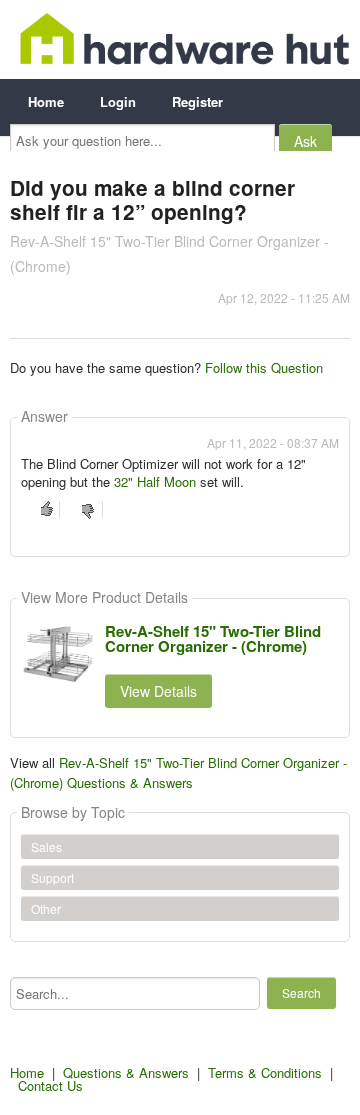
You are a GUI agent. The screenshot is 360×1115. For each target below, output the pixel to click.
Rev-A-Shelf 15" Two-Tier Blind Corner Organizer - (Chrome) (213, 638)
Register (197, 101)
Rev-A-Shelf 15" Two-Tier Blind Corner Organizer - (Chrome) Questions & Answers (178, 773)
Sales (46, 846)
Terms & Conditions (265, 1072)
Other (46, 908)
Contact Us (50, 1085)
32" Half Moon (155, 481)
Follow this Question (264, 367)
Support (52, 877)
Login (118, 101)
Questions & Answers (126, 1072)
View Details (158, 691)
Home (46, 101)
